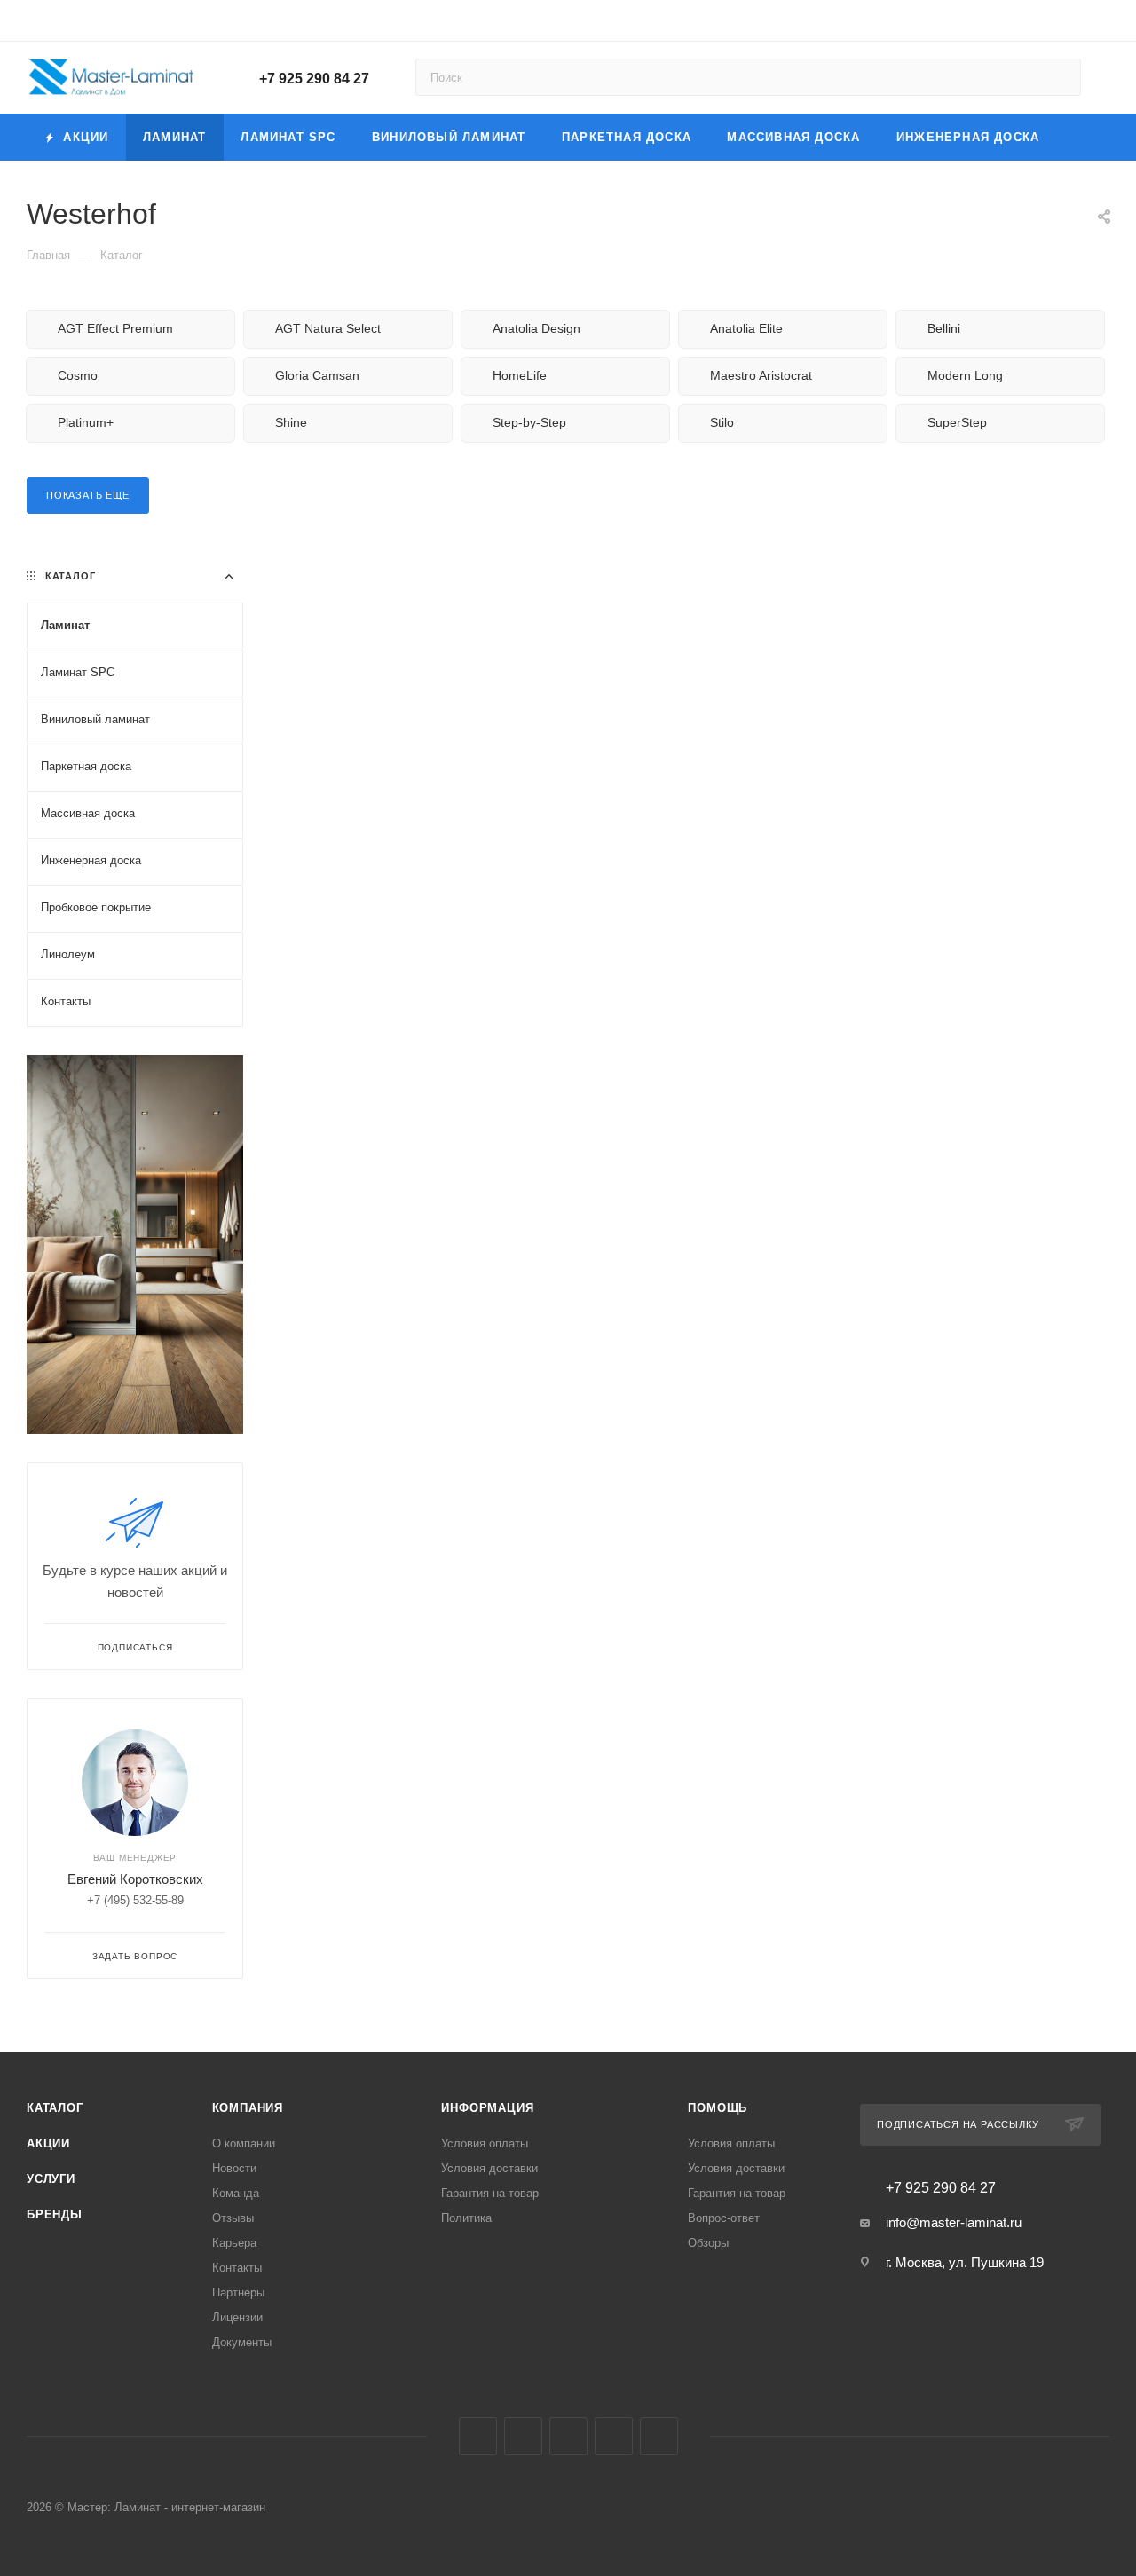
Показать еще (88, 495)
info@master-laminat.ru (954, 2222)
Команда (236, 2193)
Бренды (55, 2214)
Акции (48, 2143)
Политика (466, 2218)
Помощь (718, 2108)
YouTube (568, 2436)
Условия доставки (489, 2168)
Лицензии (237, 2317)
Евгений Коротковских (135, 1879)
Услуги (51, 2179)
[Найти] (1059, 77)
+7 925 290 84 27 (314, 79)
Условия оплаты (485, 2143)
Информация (487, 2108)
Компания (248, 2108)
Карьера (234, 2243)
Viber (614, 2436)
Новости (234, 2168)
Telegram (523, 2436)
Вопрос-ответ (724, 2218)
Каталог (55, 2108)
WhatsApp (659, 2436)
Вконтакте (478, 2436)
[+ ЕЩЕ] (1084, 137)
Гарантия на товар (490, 2193)
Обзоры (708, 2243)
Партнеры (238, 2292)
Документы (242, 2342)
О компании (244, 2143)
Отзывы (233, 2218)
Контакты (237, 2268)
